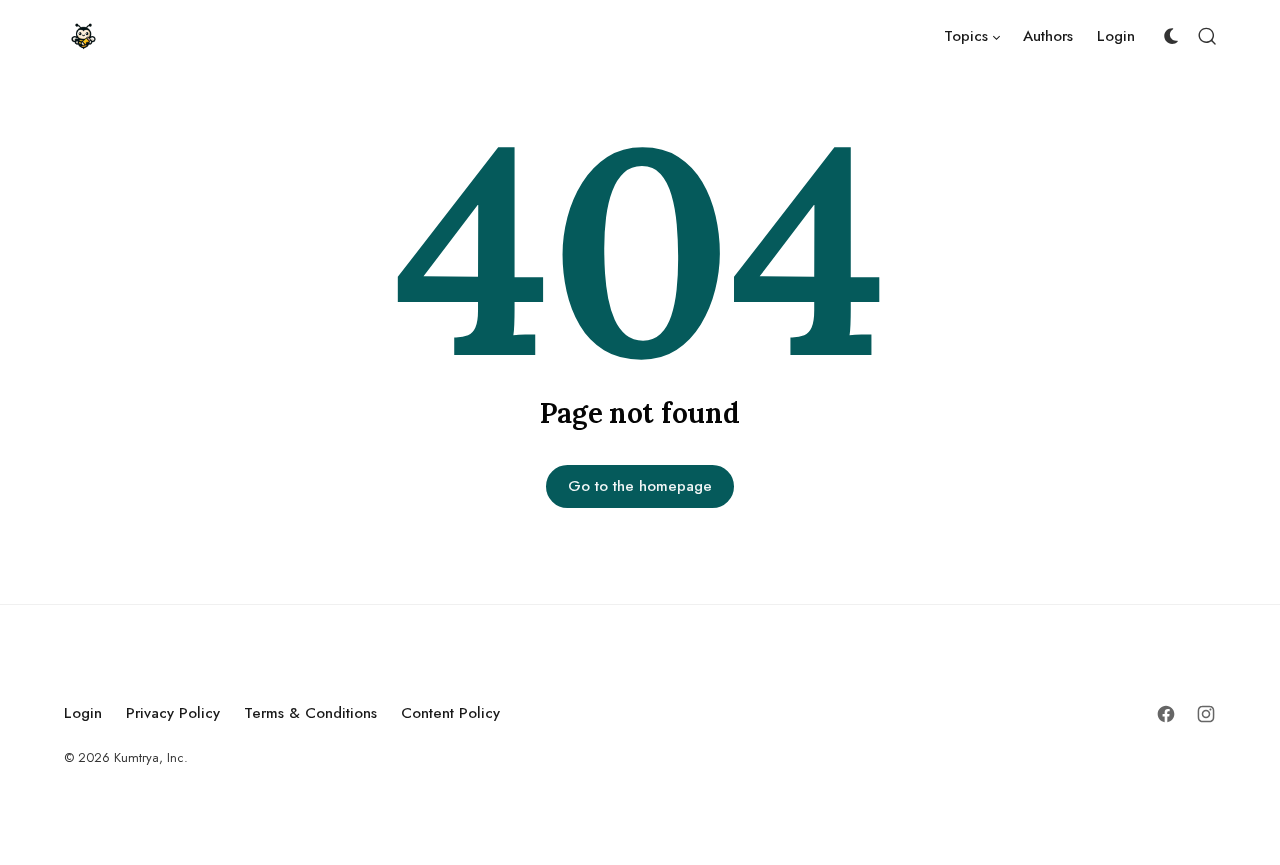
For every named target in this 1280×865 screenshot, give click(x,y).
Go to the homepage (640, 486)
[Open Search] (1207, 36)
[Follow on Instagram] (1206, 714)
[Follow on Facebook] (1166, 714)
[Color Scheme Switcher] (1171, 36)
